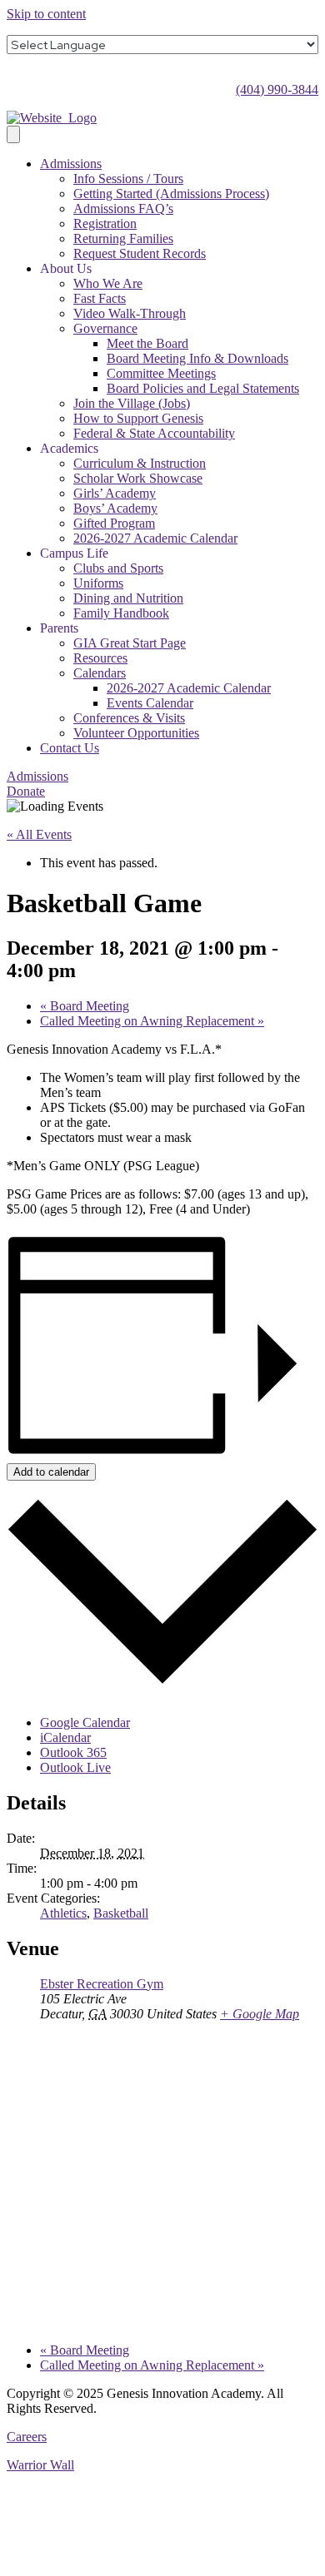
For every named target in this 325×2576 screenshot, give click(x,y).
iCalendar (65, 1737)
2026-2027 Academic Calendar (155, 538)
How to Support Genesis (138, 418)
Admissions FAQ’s (123, 208)
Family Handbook (121, 613)
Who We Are (108, 283)
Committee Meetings (161, 373)
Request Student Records (140, 253)
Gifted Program (114, 523)
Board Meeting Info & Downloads (197, 358)
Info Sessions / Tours (128, 179)
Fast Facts (100, 298)
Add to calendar (51, 1472)
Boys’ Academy (115, 508)
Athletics (63, 1913)
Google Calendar (85, 1722)
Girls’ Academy (115, 493)
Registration (105, 223)
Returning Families (123, 238)
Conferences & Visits (129, 718)
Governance (105, 328)
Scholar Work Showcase (138, 478)
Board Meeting (85, 1006)
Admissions (71, 164)
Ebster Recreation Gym (102, 1984)
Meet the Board (147, 343)
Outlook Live (75, 1767)
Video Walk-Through (130, 313)
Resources (100, 658)
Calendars (100, 673)
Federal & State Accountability (154, 433)
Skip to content (46, 14)
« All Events (39, 834)
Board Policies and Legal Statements (203, 388)
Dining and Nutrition (128, 598)
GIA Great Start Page (130, 643)
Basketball (121, 1913)
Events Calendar (150, 703)
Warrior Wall (40, 2465)
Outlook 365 (73, 1752)
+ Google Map (260, 2014)
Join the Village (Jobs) (132, 403)
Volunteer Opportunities (136, 733)
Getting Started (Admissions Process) (171, 194)
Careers (27, 2437)
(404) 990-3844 (277, 89)
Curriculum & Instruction (140, 463)
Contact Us (70, 748)
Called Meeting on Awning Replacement (152, 1021)
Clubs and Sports (118, 568)
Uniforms (98, 583)
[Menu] (13, 134)
